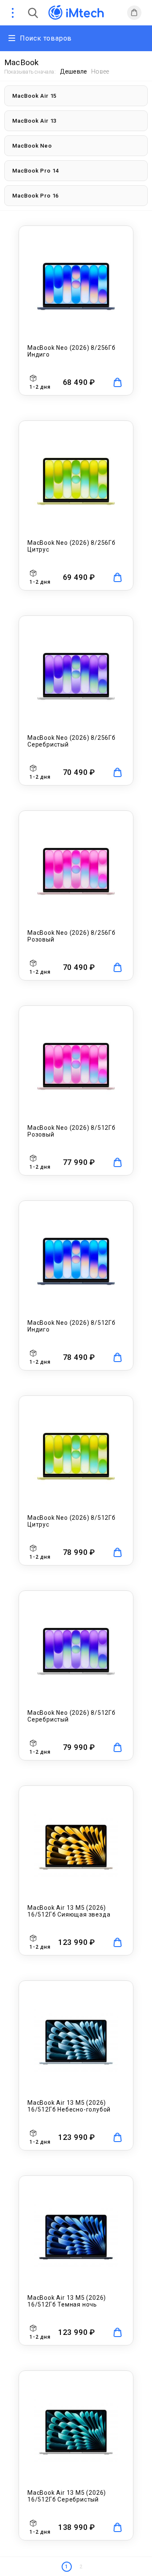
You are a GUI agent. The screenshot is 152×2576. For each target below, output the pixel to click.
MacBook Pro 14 (35, 171)
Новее (100, 71)
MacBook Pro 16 (35, 196)
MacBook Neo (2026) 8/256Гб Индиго (72, 351)
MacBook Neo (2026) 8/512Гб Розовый (72, 1131)
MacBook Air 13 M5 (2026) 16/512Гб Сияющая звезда (69, 1911)
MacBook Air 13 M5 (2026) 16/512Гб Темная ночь (67, 2301)
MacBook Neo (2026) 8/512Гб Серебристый (72, 1716)
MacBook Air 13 (34, 121)
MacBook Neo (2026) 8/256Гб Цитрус (72, 546)
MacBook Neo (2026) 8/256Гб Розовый (72, 936)
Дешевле (73, 71)
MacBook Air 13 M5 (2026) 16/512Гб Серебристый (67, 2496)
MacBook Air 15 (34, 96)
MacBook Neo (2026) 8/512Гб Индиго (72, 1326)
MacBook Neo (32, 146)
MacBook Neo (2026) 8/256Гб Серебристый (72, 741)
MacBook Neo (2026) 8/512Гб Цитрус (72, 1521)
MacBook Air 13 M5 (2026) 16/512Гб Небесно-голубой (69, 2106)
